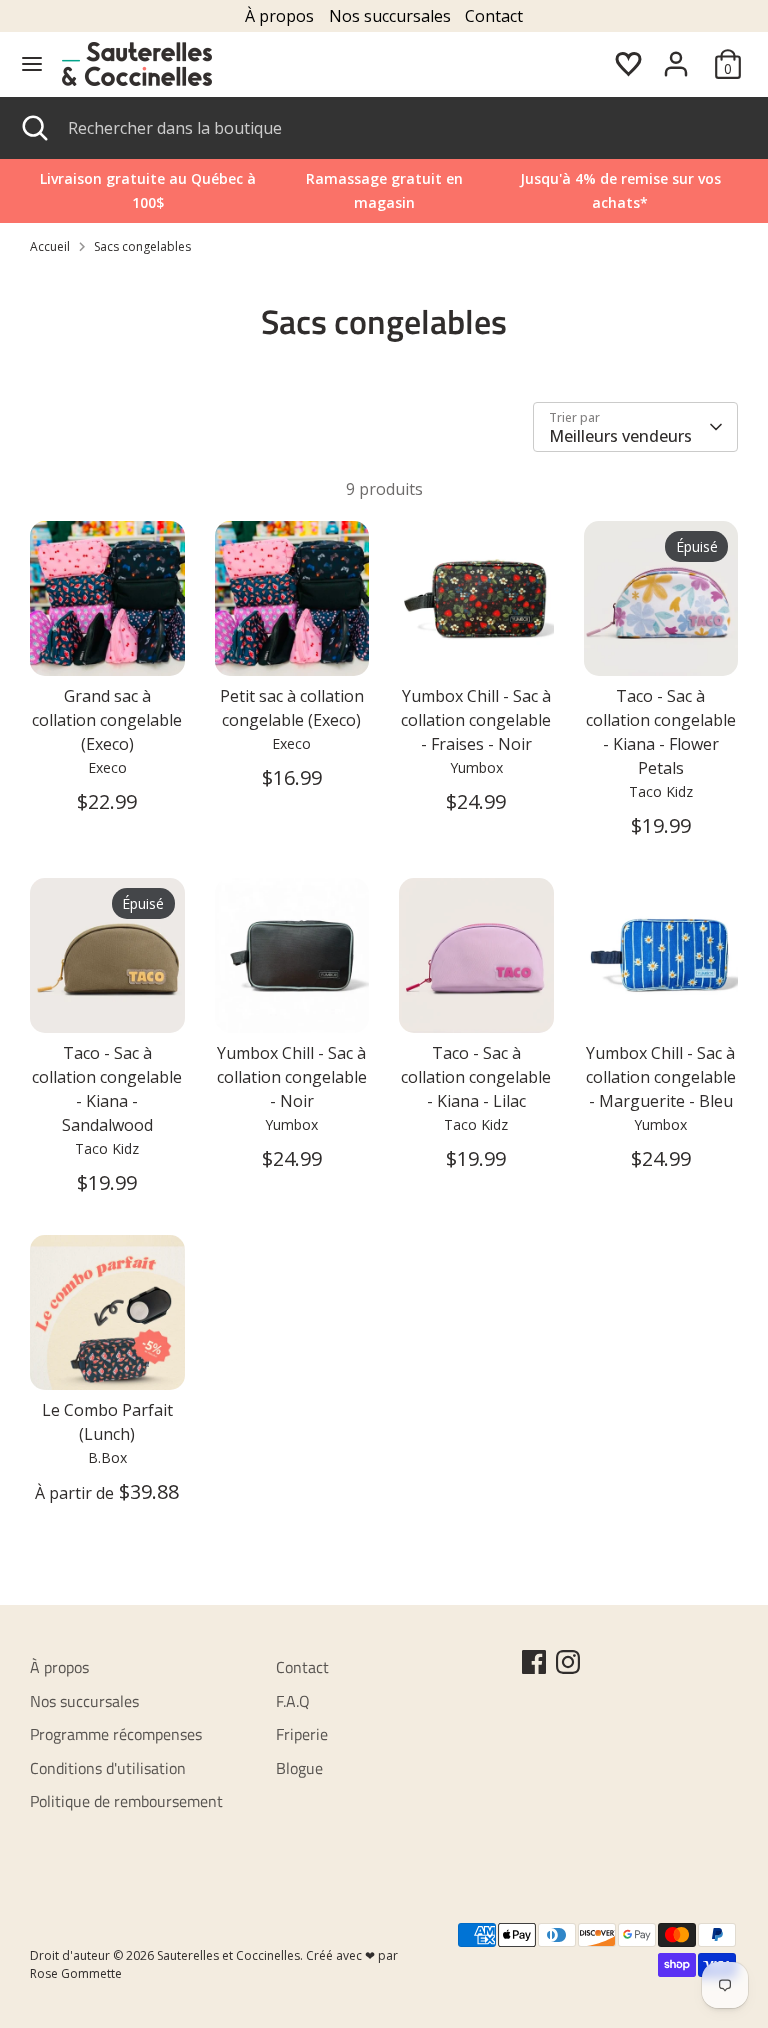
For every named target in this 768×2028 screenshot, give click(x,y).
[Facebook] (534, 1662)
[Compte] (676, 56)
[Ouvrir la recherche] (34, 128)
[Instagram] (568, 1662)
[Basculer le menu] (32, 64)
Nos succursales (390, 16)
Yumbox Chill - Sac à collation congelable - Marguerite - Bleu (661, 1077)
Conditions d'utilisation (108, 1768)
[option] (620, 191)
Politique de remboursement (126, 1801)
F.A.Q (293, 1701)
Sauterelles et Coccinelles (228, 1955)
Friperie (302, 1734)
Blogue (299, 1768)
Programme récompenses (116, 1734)
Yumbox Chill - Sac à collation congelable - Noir (292, 1077)
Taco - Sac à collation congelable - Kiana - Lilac (476, 1077)
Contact (494, 16)
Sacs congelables (142, 246)
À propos (279, 16)
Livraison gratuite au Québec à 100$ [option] (148, 190)
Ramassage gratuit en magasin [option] (384, 190)
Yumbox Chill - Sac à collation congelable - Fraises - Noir (476, 720)
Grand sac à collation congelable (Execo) (107, 720)
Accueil (50, 246)
